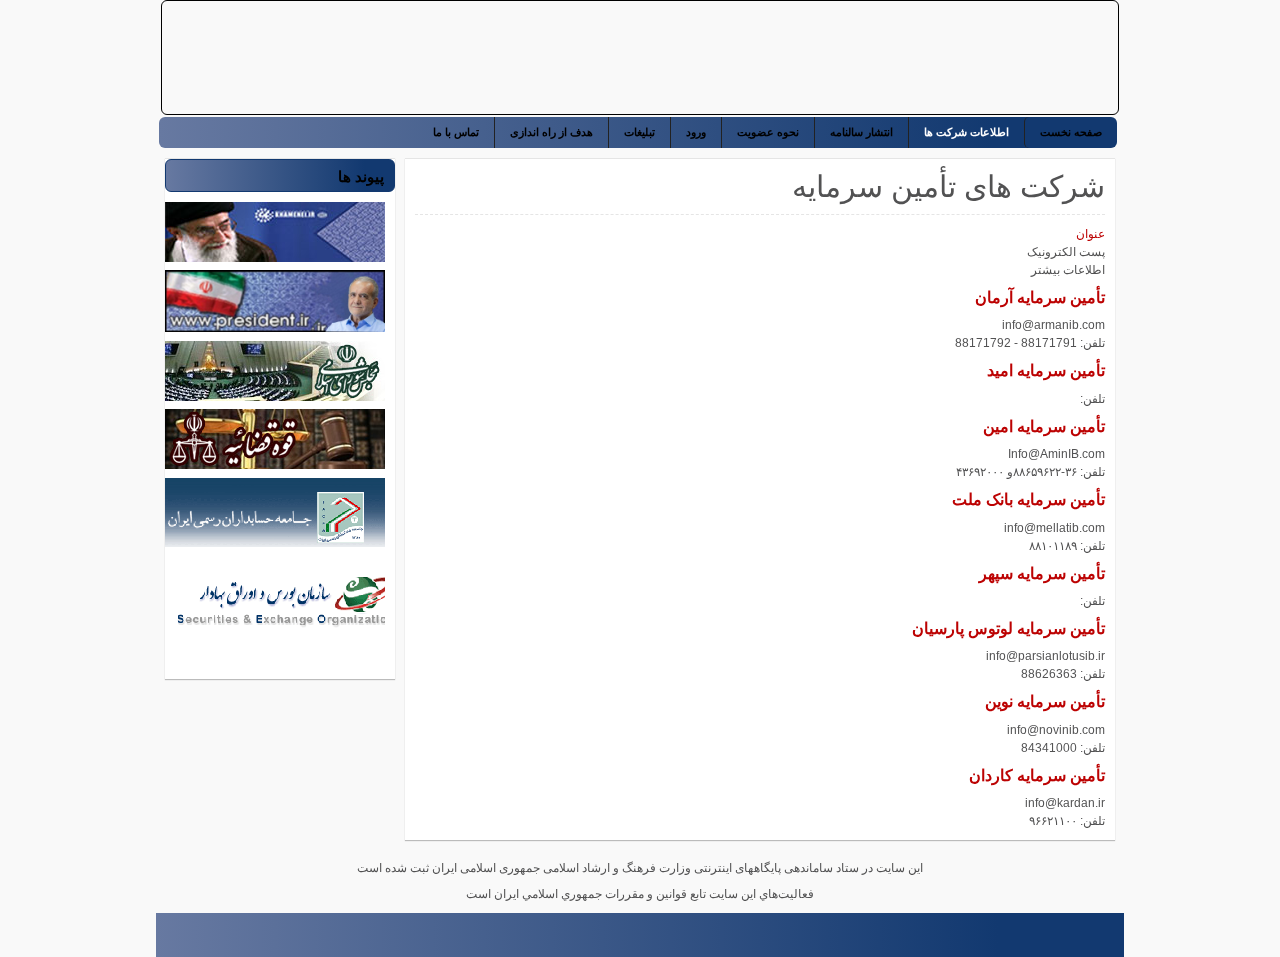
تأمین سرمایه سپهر (1042, 573)
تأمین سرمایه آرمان (1040, 297)
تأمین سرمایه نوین (1045, 701)
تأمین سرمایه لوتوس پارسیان (1008, 628)
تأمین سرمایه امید (1046, 370)
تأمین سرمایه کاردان (1037, 775)
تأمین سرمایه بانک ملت (1028, 499)
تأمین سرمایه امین (1044, 426)
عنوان (1090, 234)
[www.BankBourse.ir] (983, 58)
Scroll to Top (165, 941)
